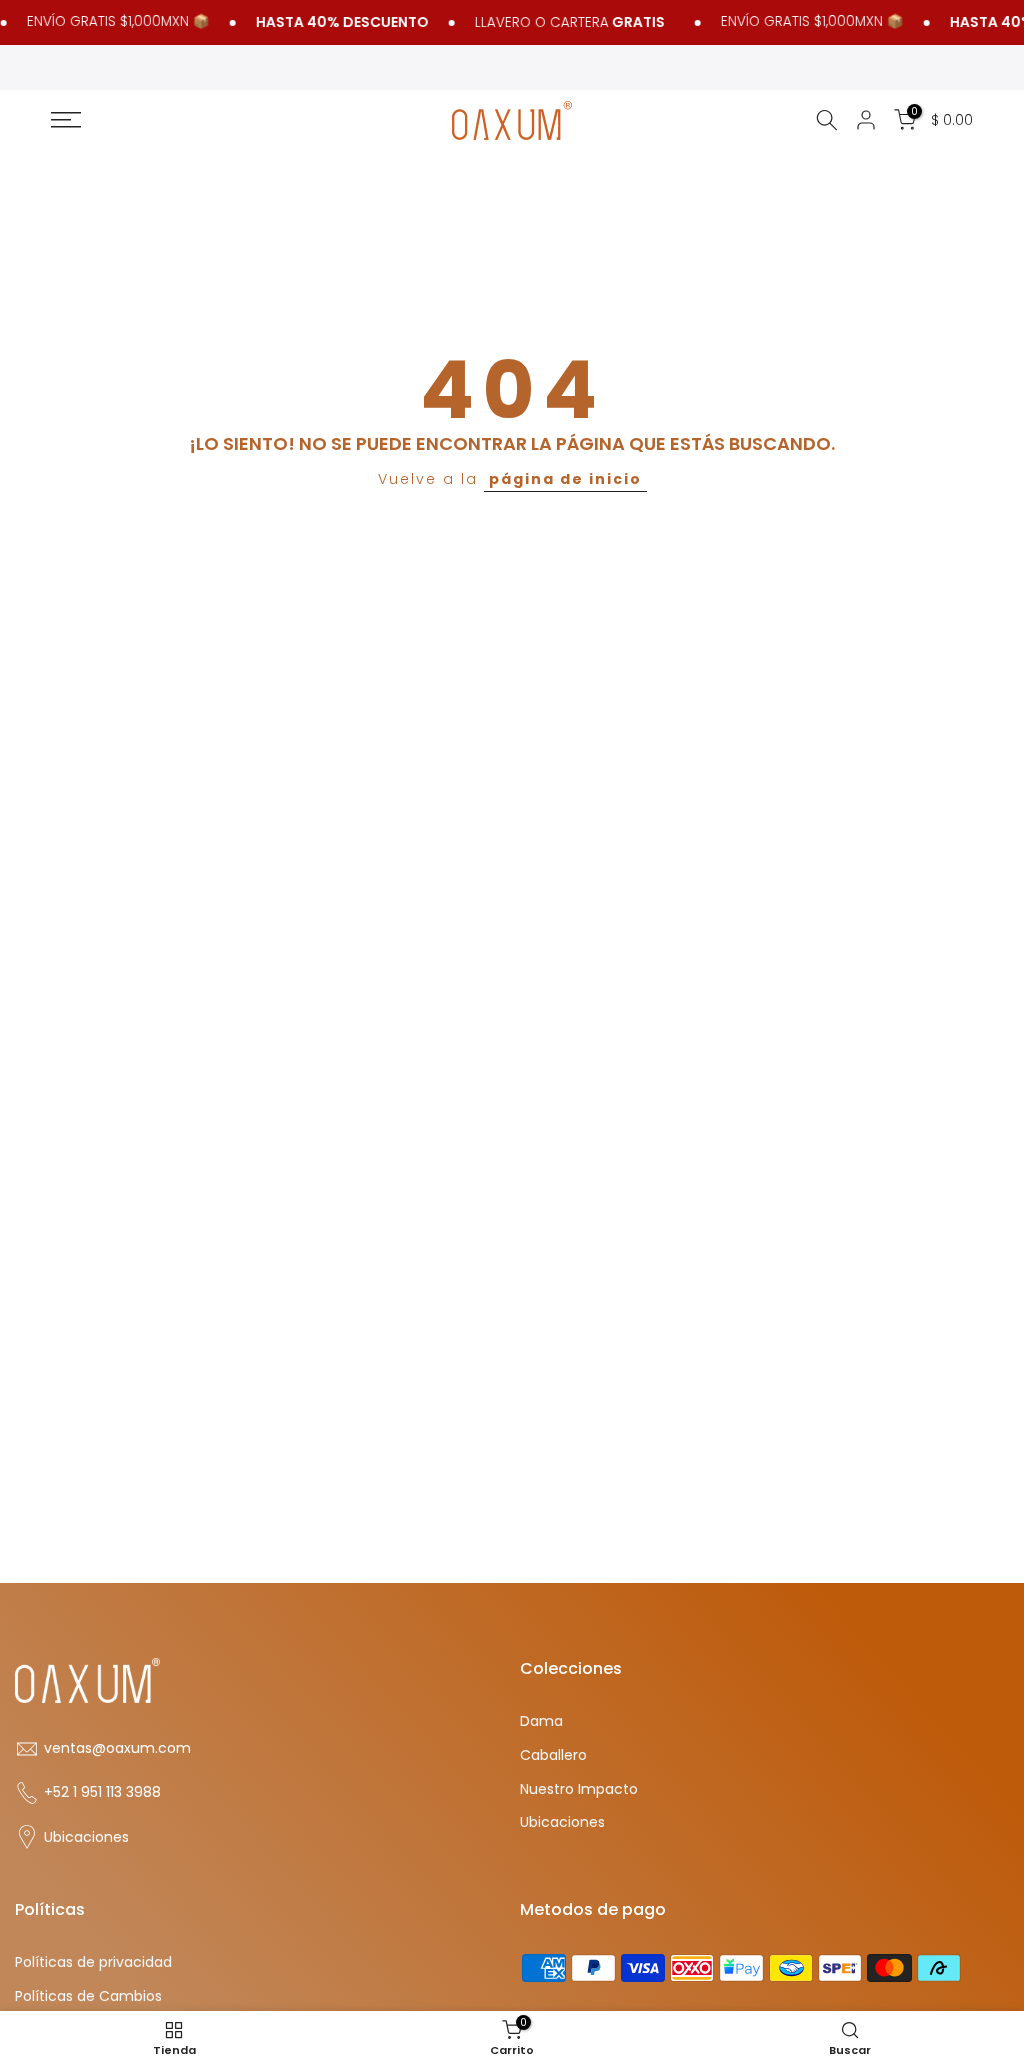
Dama (541, 1721)
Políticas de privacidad (93, 1962)
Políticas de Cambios (88, 1996)
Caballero (553, 1755)
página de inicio (565, 479)
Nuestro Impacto (579, 1789)
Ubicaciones (86, 1837)
